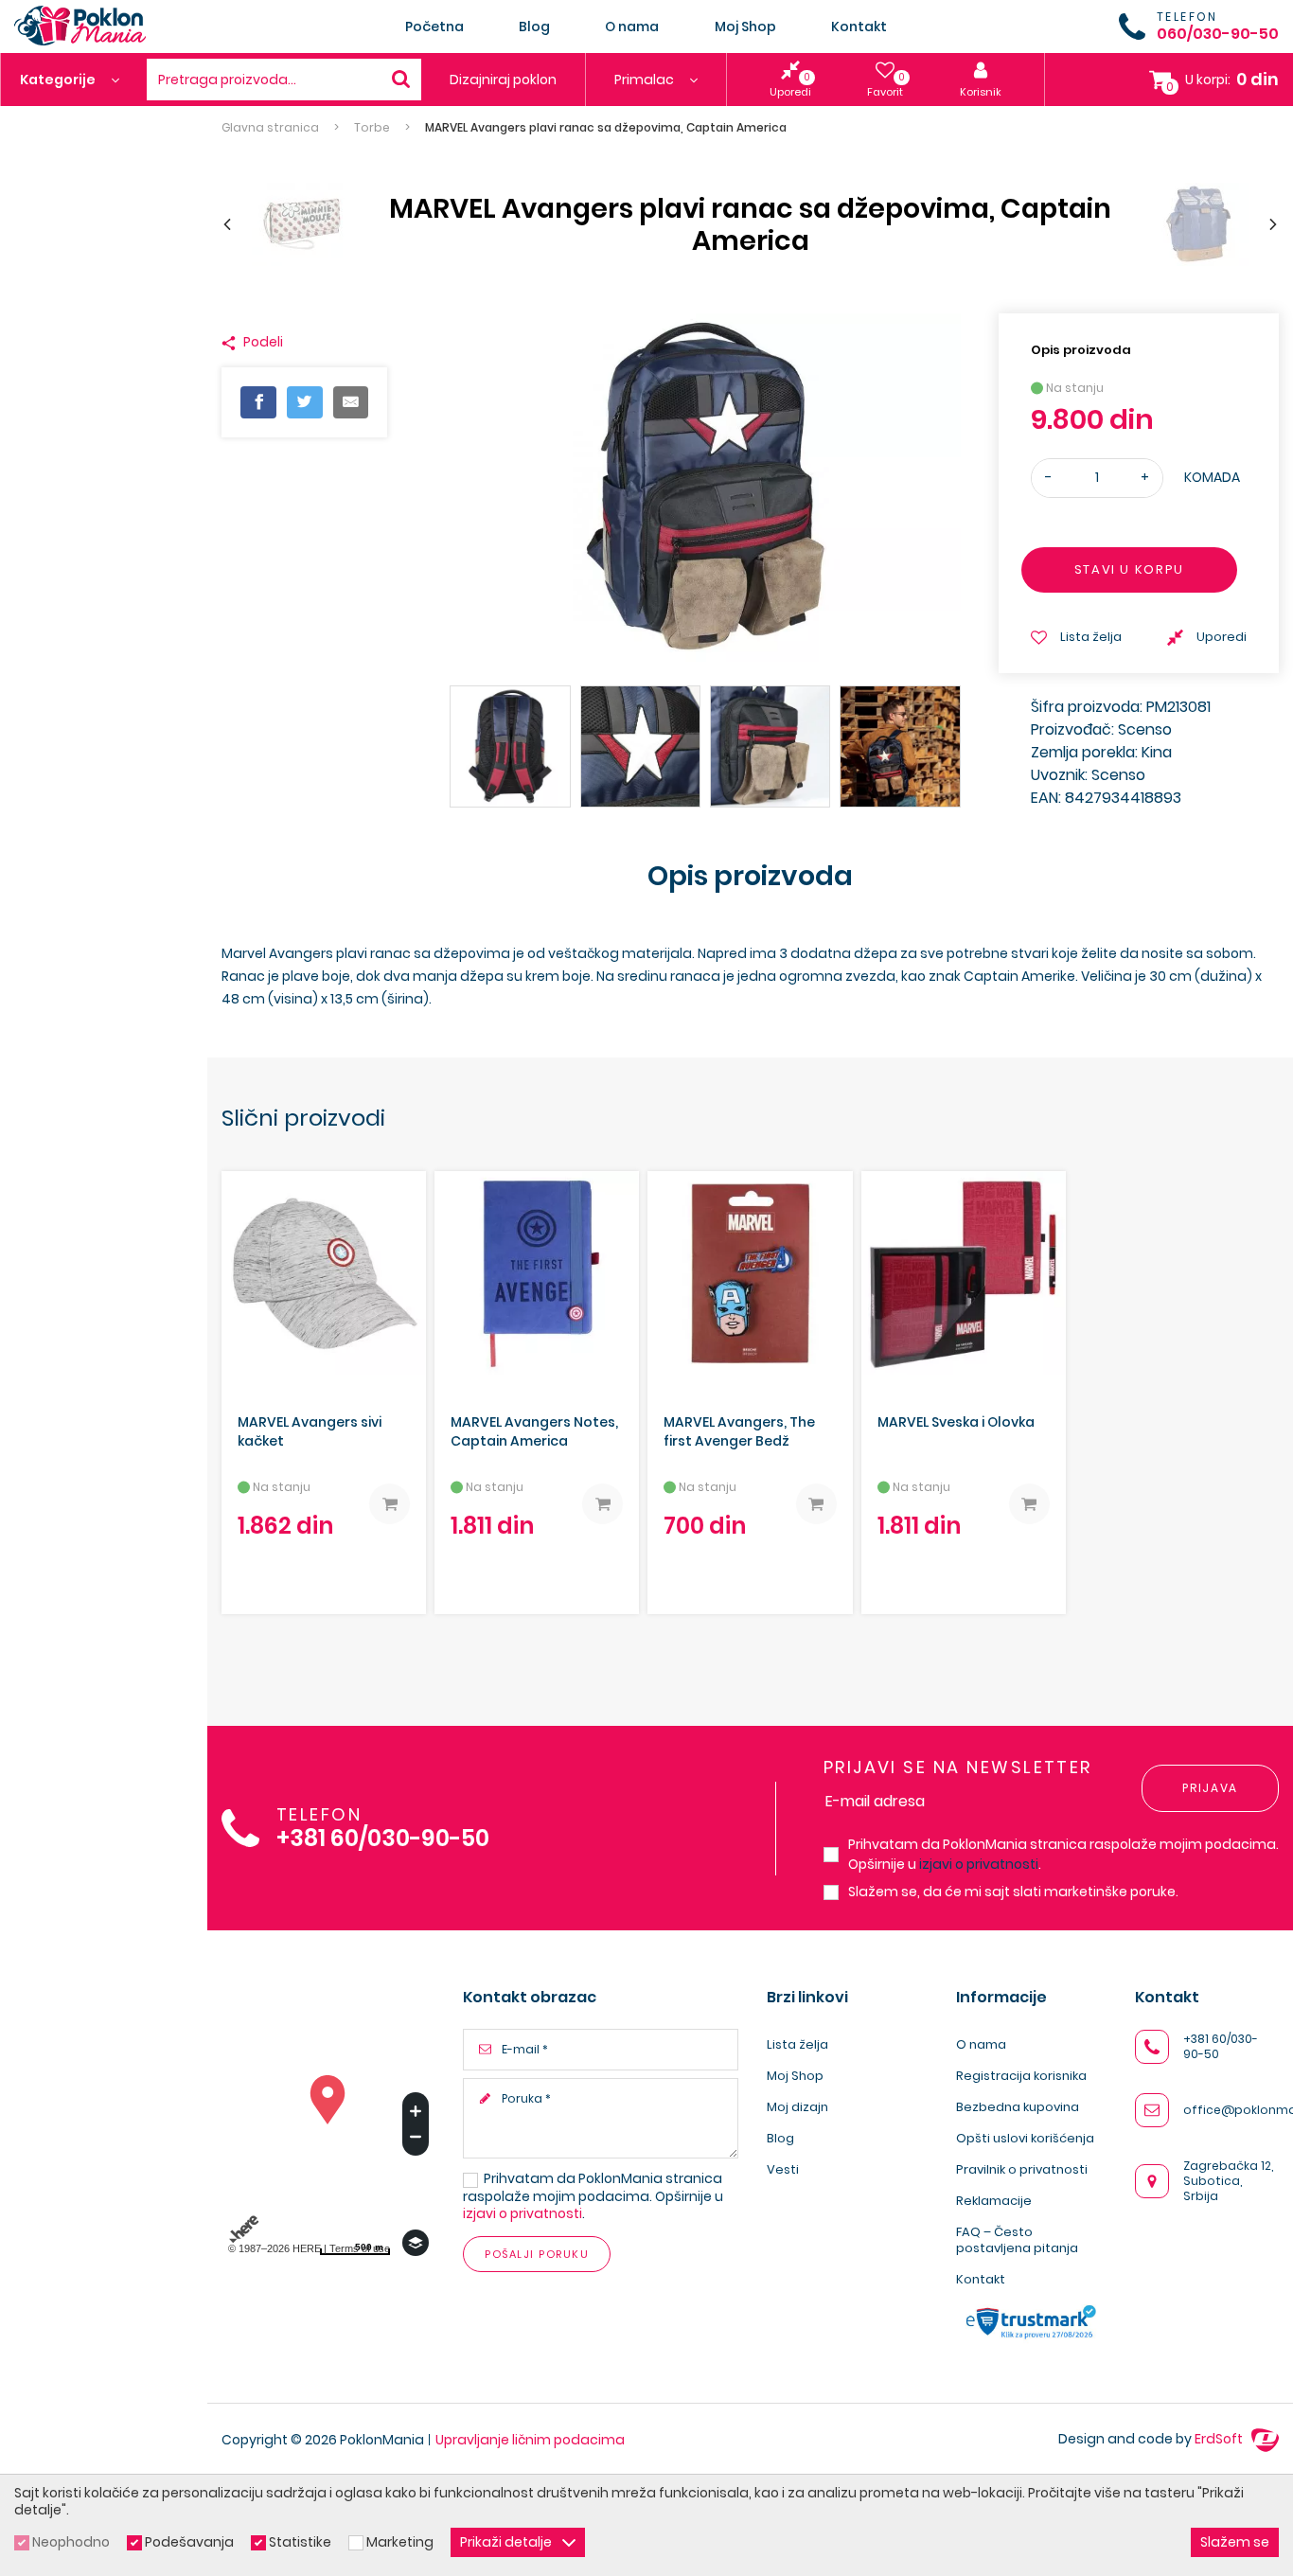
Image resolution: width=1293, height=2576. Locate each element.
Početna (434, 27)
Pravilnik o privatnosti (1022, 2169)
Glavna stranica (270, 128)
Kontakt (859, 27)
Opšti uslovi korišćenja (1025, 2138)
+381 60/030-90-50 (383, 1839)
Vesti (783, 2169)
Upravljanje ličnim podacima (530, 2440)
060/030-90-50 (1218, 34)
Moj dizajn (797, 2107)
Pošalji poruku (537, 2254)
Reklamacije (994, 2201)
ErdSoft (1220, 2439)
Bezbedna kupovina (1018, 2107)
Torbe (372, 128)
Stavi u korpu (1129, 569)
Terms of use (360, 2248)
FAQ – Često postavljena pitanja (1017, 2240)
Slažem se (1235, 2542)
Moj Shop (745, 27)
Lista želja (797, 2044)
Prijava (1210, 1788)
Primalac (646, 80)
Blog (534, 27)
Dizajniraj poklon (503, 80)
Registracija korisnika (1021, 2076)
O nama (632, 27)
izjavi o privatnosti (979, 1864)
